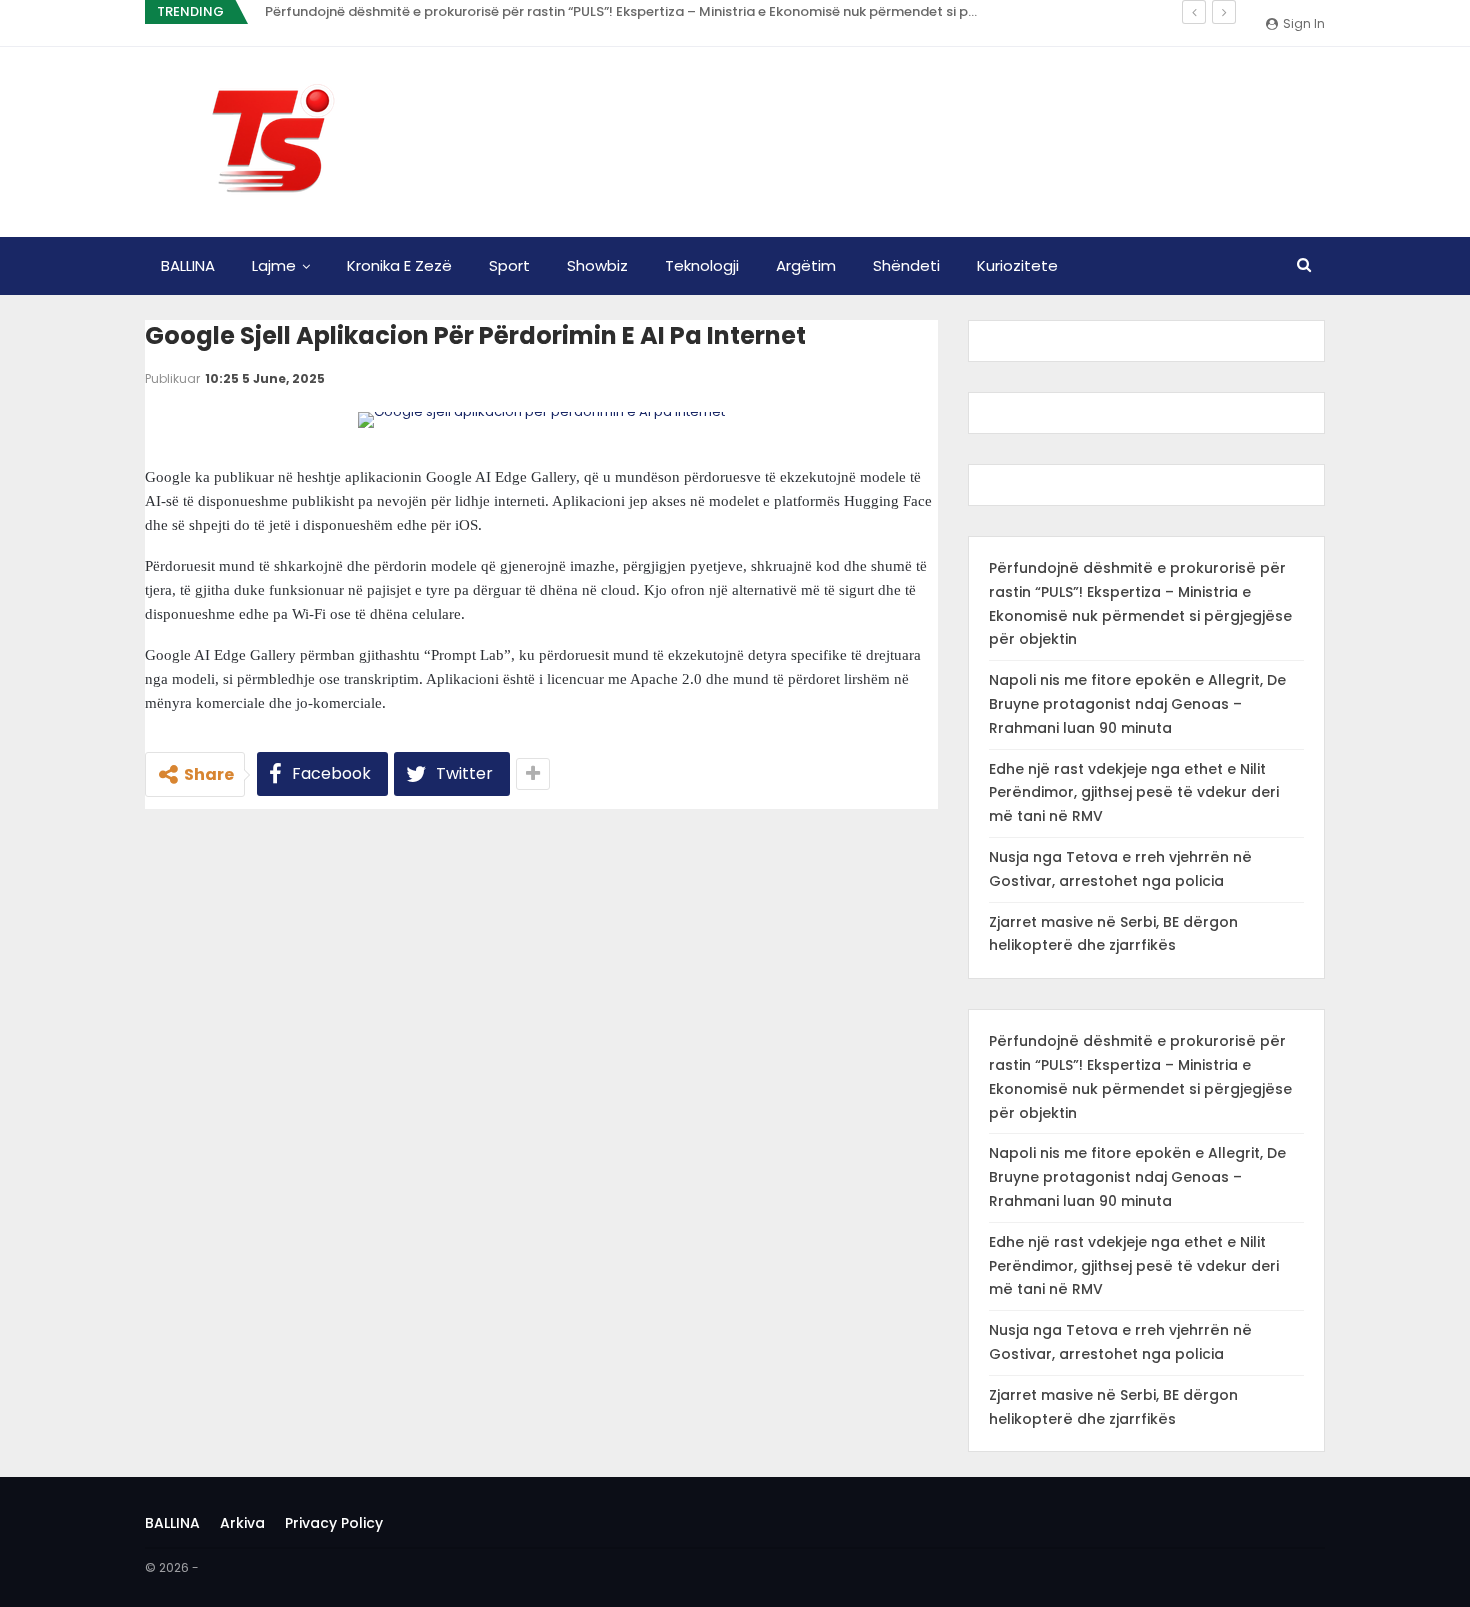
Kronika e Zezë (399, 265)
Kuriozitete (1017, 265)
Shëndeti (906, 265)
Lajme (274, 265)
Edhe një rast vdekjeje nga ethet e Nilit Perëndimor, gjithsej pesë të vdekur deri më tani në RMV (1134, 793)
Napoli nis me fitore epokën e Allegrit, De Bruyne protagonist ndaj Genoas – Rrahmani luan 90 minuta (1137, 704)
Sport (509, 265)
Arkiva (242, 1523)
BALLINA (188, 265)
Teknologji (702, 265)
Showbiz (597, 265)
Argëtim (806, 265)
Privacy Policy (334, 1523)
